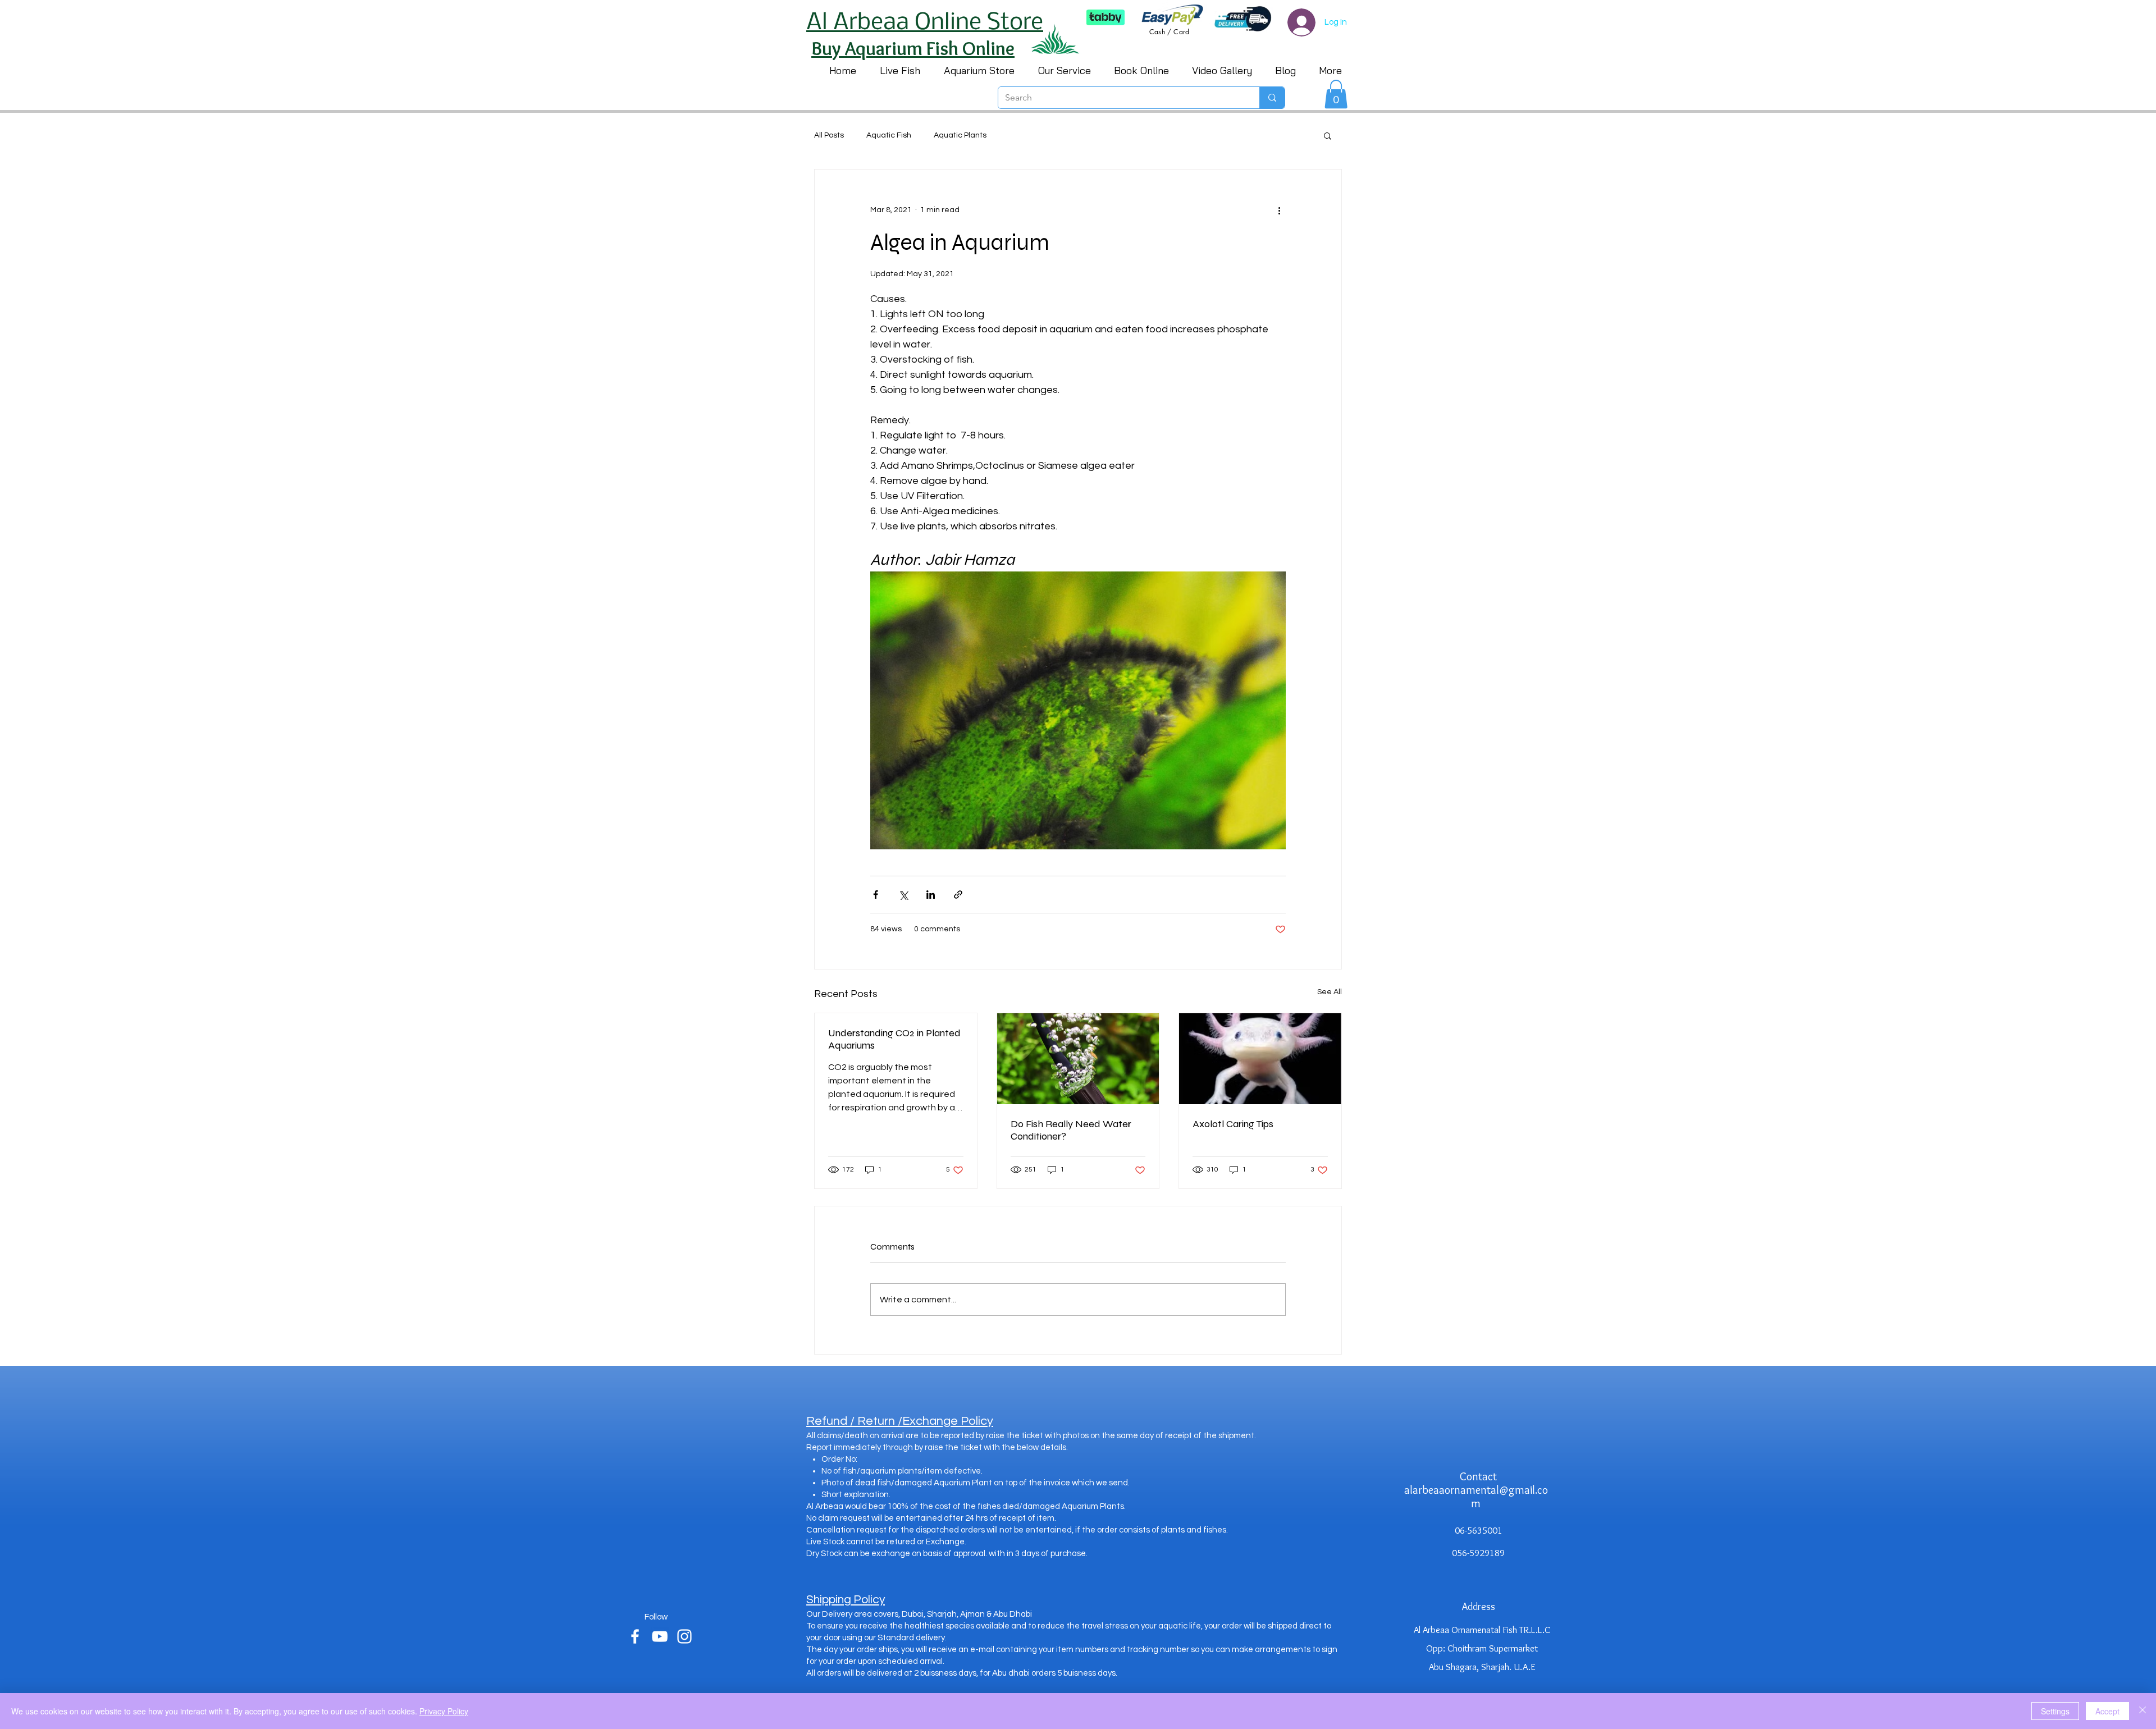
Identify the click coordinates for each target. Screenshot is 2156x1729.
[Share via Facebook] (876, 895)
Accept (2107, 1711)
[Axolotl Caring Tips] (1260, 1059)
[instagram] (684, 1636)
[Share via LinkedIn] (931, 895)
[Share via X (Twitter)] (903, 895)
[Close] (2143, 1711)
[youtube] (660, 1636)
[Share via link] (958, 895)
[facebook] (635, 1636)
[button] (1336, 94)
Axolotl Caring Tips (1233, 1124)
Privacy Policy (444, 1711)
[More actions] (1279, 210)
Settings (2055, 1711)
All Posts (829, 135)
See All (1330, 992)
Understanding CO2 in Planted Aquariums (894, 1039)
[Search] (1272, 98)
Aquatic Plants (960, 135)
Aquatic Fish (889, 135)
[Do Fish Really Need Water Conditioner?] (1078, 1059)
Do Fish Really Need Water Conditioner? (1071, 1130)
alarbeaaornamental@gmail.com (1476, 1497)
